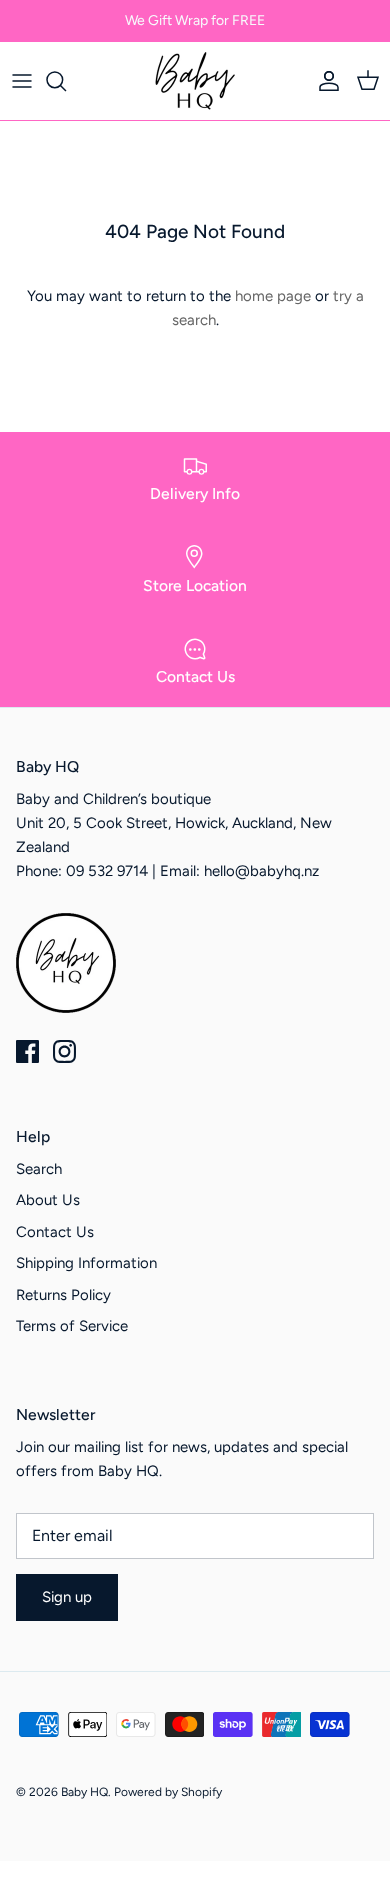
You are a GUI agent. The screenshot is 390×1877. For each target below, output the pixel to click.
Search (39, 1169)
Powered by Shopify (168, 1792)
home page (273, 296)
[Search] (66, 81)
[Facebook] (27, 1051)
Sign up (67, 1597)
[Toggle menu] (22, 81)
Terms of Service (72, 1326)
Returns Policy (63, 1295)
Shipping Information (86, 1263)
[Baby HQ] (195, 81)
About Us (48, 1200)
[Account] (324, 81)
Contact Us (55, 1232)
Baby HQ (84, 1792)
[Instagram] (64, 1051)
